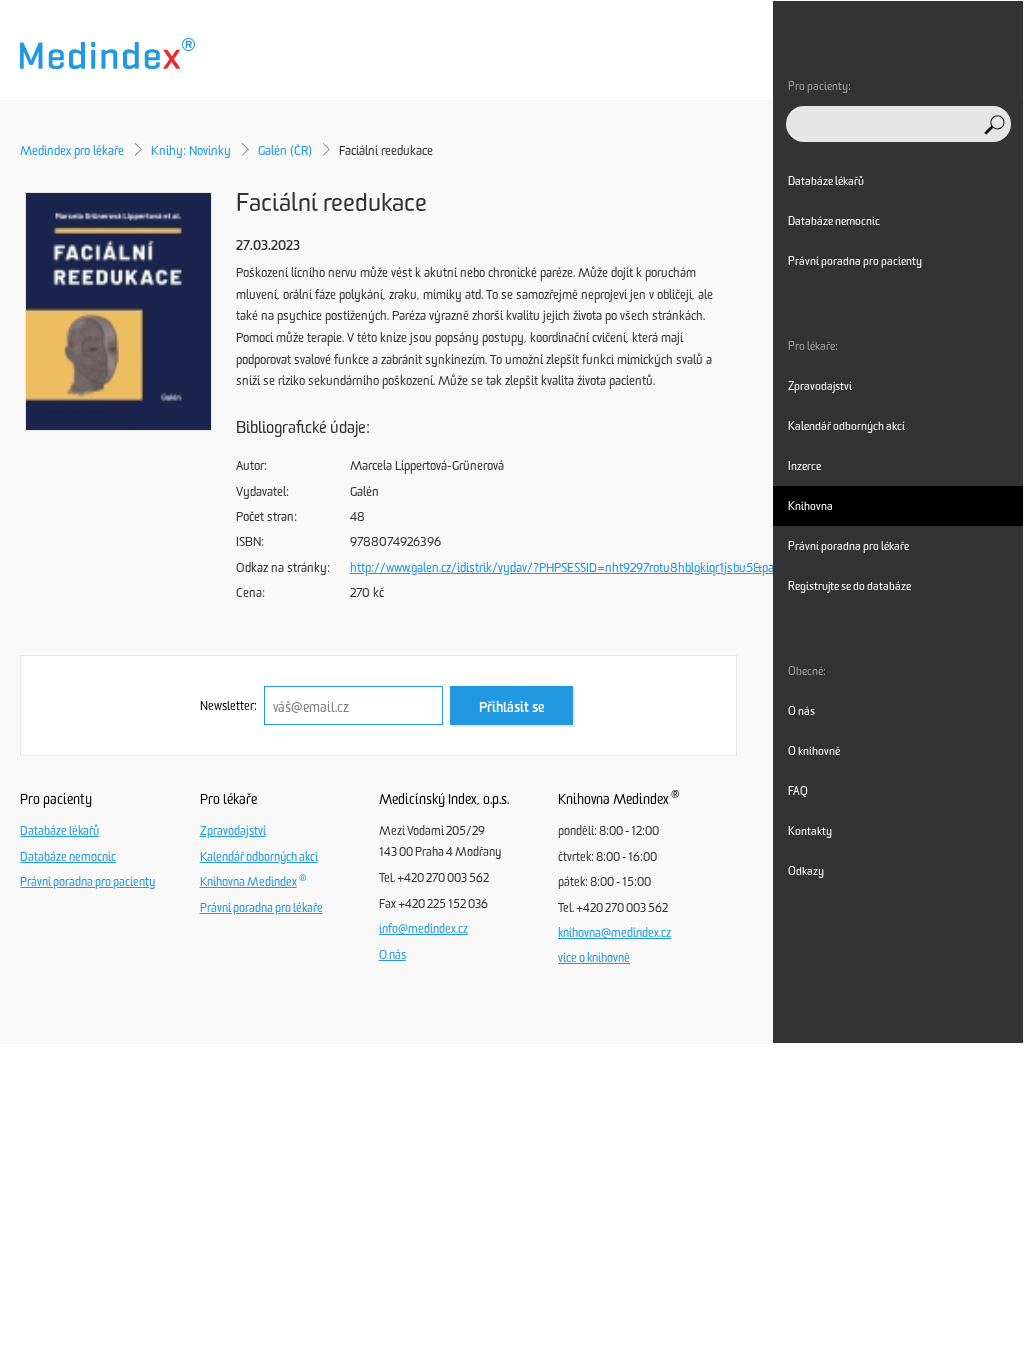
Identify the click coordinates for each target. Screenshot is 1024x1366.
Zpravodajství (233, 831)
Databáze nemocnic (68, 857)
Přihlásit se (512, 707)
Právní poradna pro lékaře (261, 908)
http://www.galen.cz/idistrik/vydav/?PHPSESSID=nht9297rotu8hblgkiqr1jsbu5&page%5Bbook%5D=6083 (625, 567)
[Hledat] (994, 125)
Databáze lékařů (59, 831)
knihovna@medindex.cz (614, 933)
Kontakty (810, 831)
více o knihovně (594, 958)
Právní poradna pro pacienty (87, 882)
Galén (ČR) (285, 150)
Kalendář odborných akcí (259, 857)
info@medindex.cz (423, 929)
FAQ (798, 791)
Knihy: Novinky (191, 150)
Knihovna (810, 506)
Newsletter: (228, 706)
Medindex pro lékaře (72, 150)
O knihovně (814, 751)
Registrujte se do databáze (849, 586)
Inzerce (804, 466)
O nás (392, 955)
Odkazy (806, 871)
